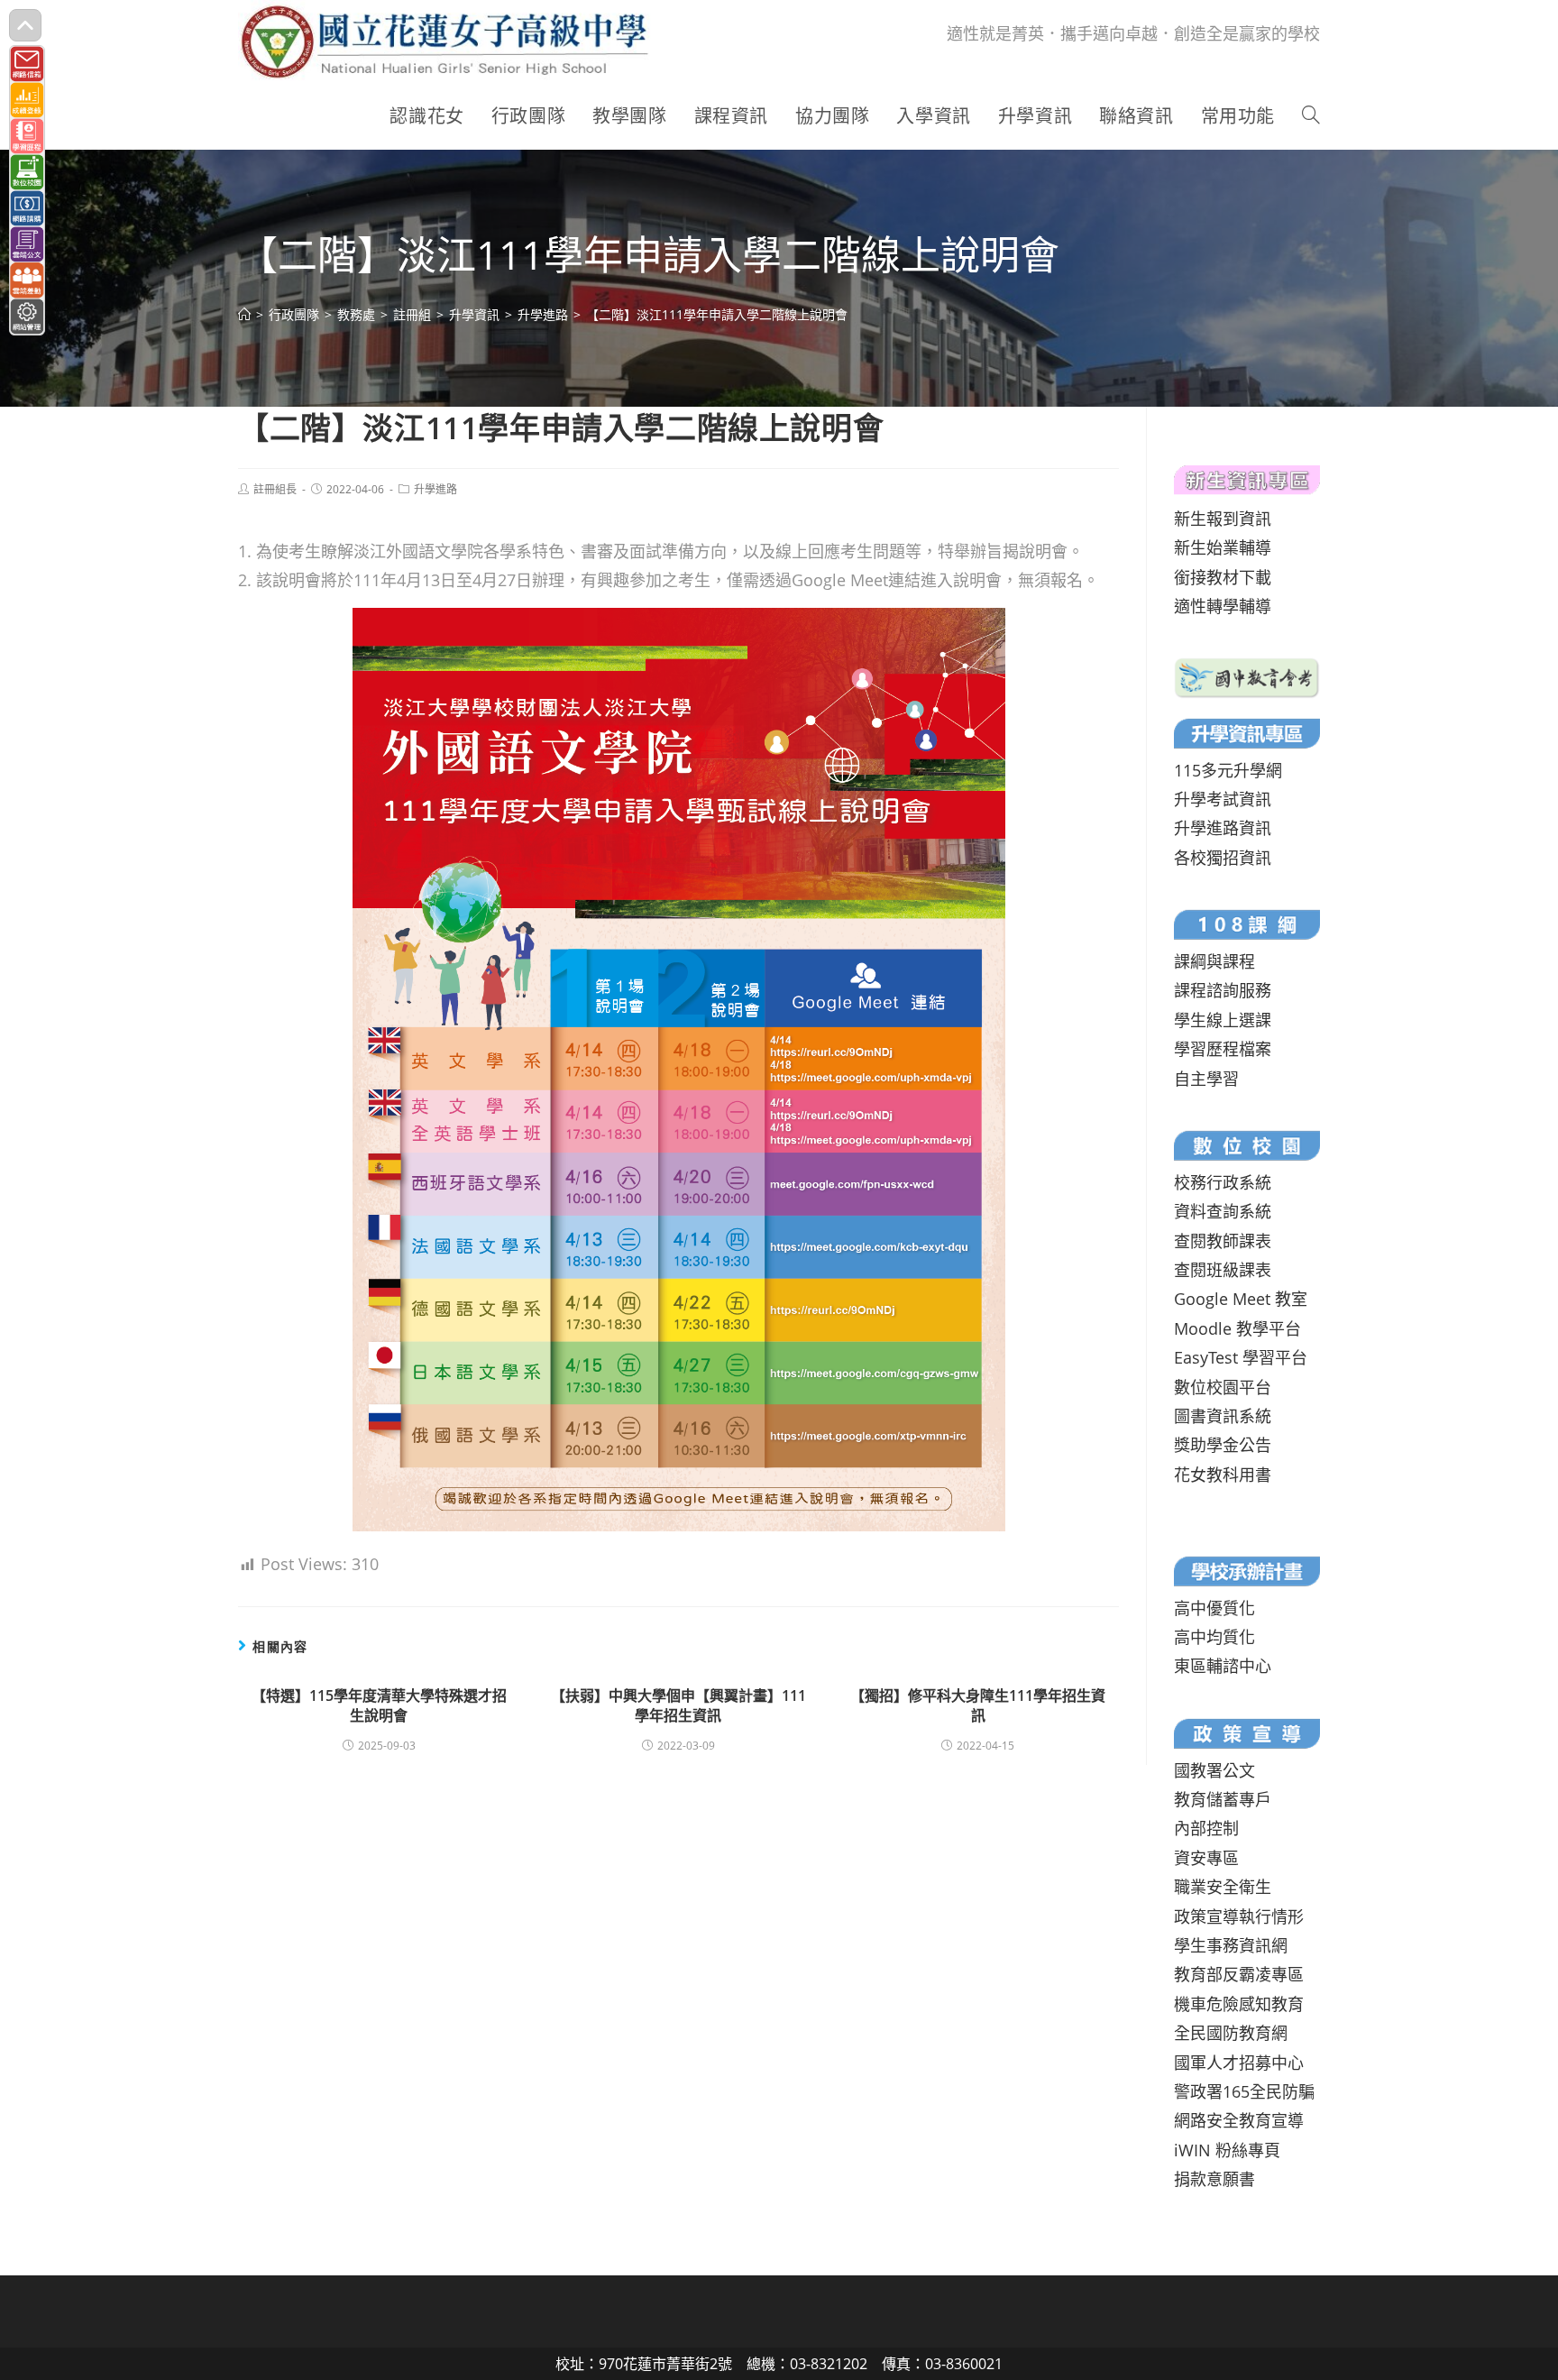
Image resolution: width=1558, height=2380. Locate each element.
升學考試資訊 (1223, 799)
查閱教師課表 (1223, 1241)
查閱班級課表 (1223, 1270)
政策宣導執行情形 (1239, 1916)
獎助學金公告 (1223, 1445)
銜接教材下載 (1223, 577)
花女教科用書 (1223, 1475)
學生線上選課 (1223, 1020)
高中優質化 (1214, 1608)
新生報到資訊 (1223, 519)
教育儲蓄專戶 (1223, 1799)
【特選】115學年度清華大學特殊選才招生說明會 (379, 1705)
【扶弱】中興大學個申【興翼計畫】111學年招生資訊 (678, 1705)
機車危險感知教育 (1239, 2004)
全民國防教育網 (1231, 2033)
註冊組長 (275, 489)
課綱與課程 (1214, 961)
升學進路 (435, 489)
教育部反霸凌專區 (1239, 1974)
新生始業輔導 (1223, 547)
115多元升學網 (1228, 770)
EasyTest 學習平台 (1241, 1357)
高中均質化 (1214, 1637)
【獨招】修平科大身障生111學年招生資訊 (978, 1705)
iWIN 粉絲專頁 (1227, 2150)
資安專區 (1206, 1858)
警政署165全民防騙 (1244, 2091)
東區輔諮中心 (1223, 1666)
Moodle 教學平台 (1237, 1328)
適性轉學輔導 (1223, 606)
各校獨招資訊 (1223, 858)
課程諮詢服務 (1223, 990)
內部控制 (1206, 1828)
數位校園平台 (1223, 1387)
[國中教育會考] (1247, 675)
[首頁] (244, 314)
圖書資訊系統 (1223, 1416)
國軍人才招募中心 (1239, 2063)
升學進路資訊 (1223, 828)
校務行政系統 (1223, 1182)
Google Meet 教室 (1241, 1299)
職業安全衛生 (1223, 1887)
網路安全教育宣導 (1239, 2120)
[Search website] (1311, 116)
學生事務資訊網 (1231, 1945)
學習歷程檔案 (1223, 1049)
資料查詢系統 (1223, 1211)
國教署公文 (1214, 1770)
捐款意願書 (1214, 2179)
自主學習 (1206, 1079)
